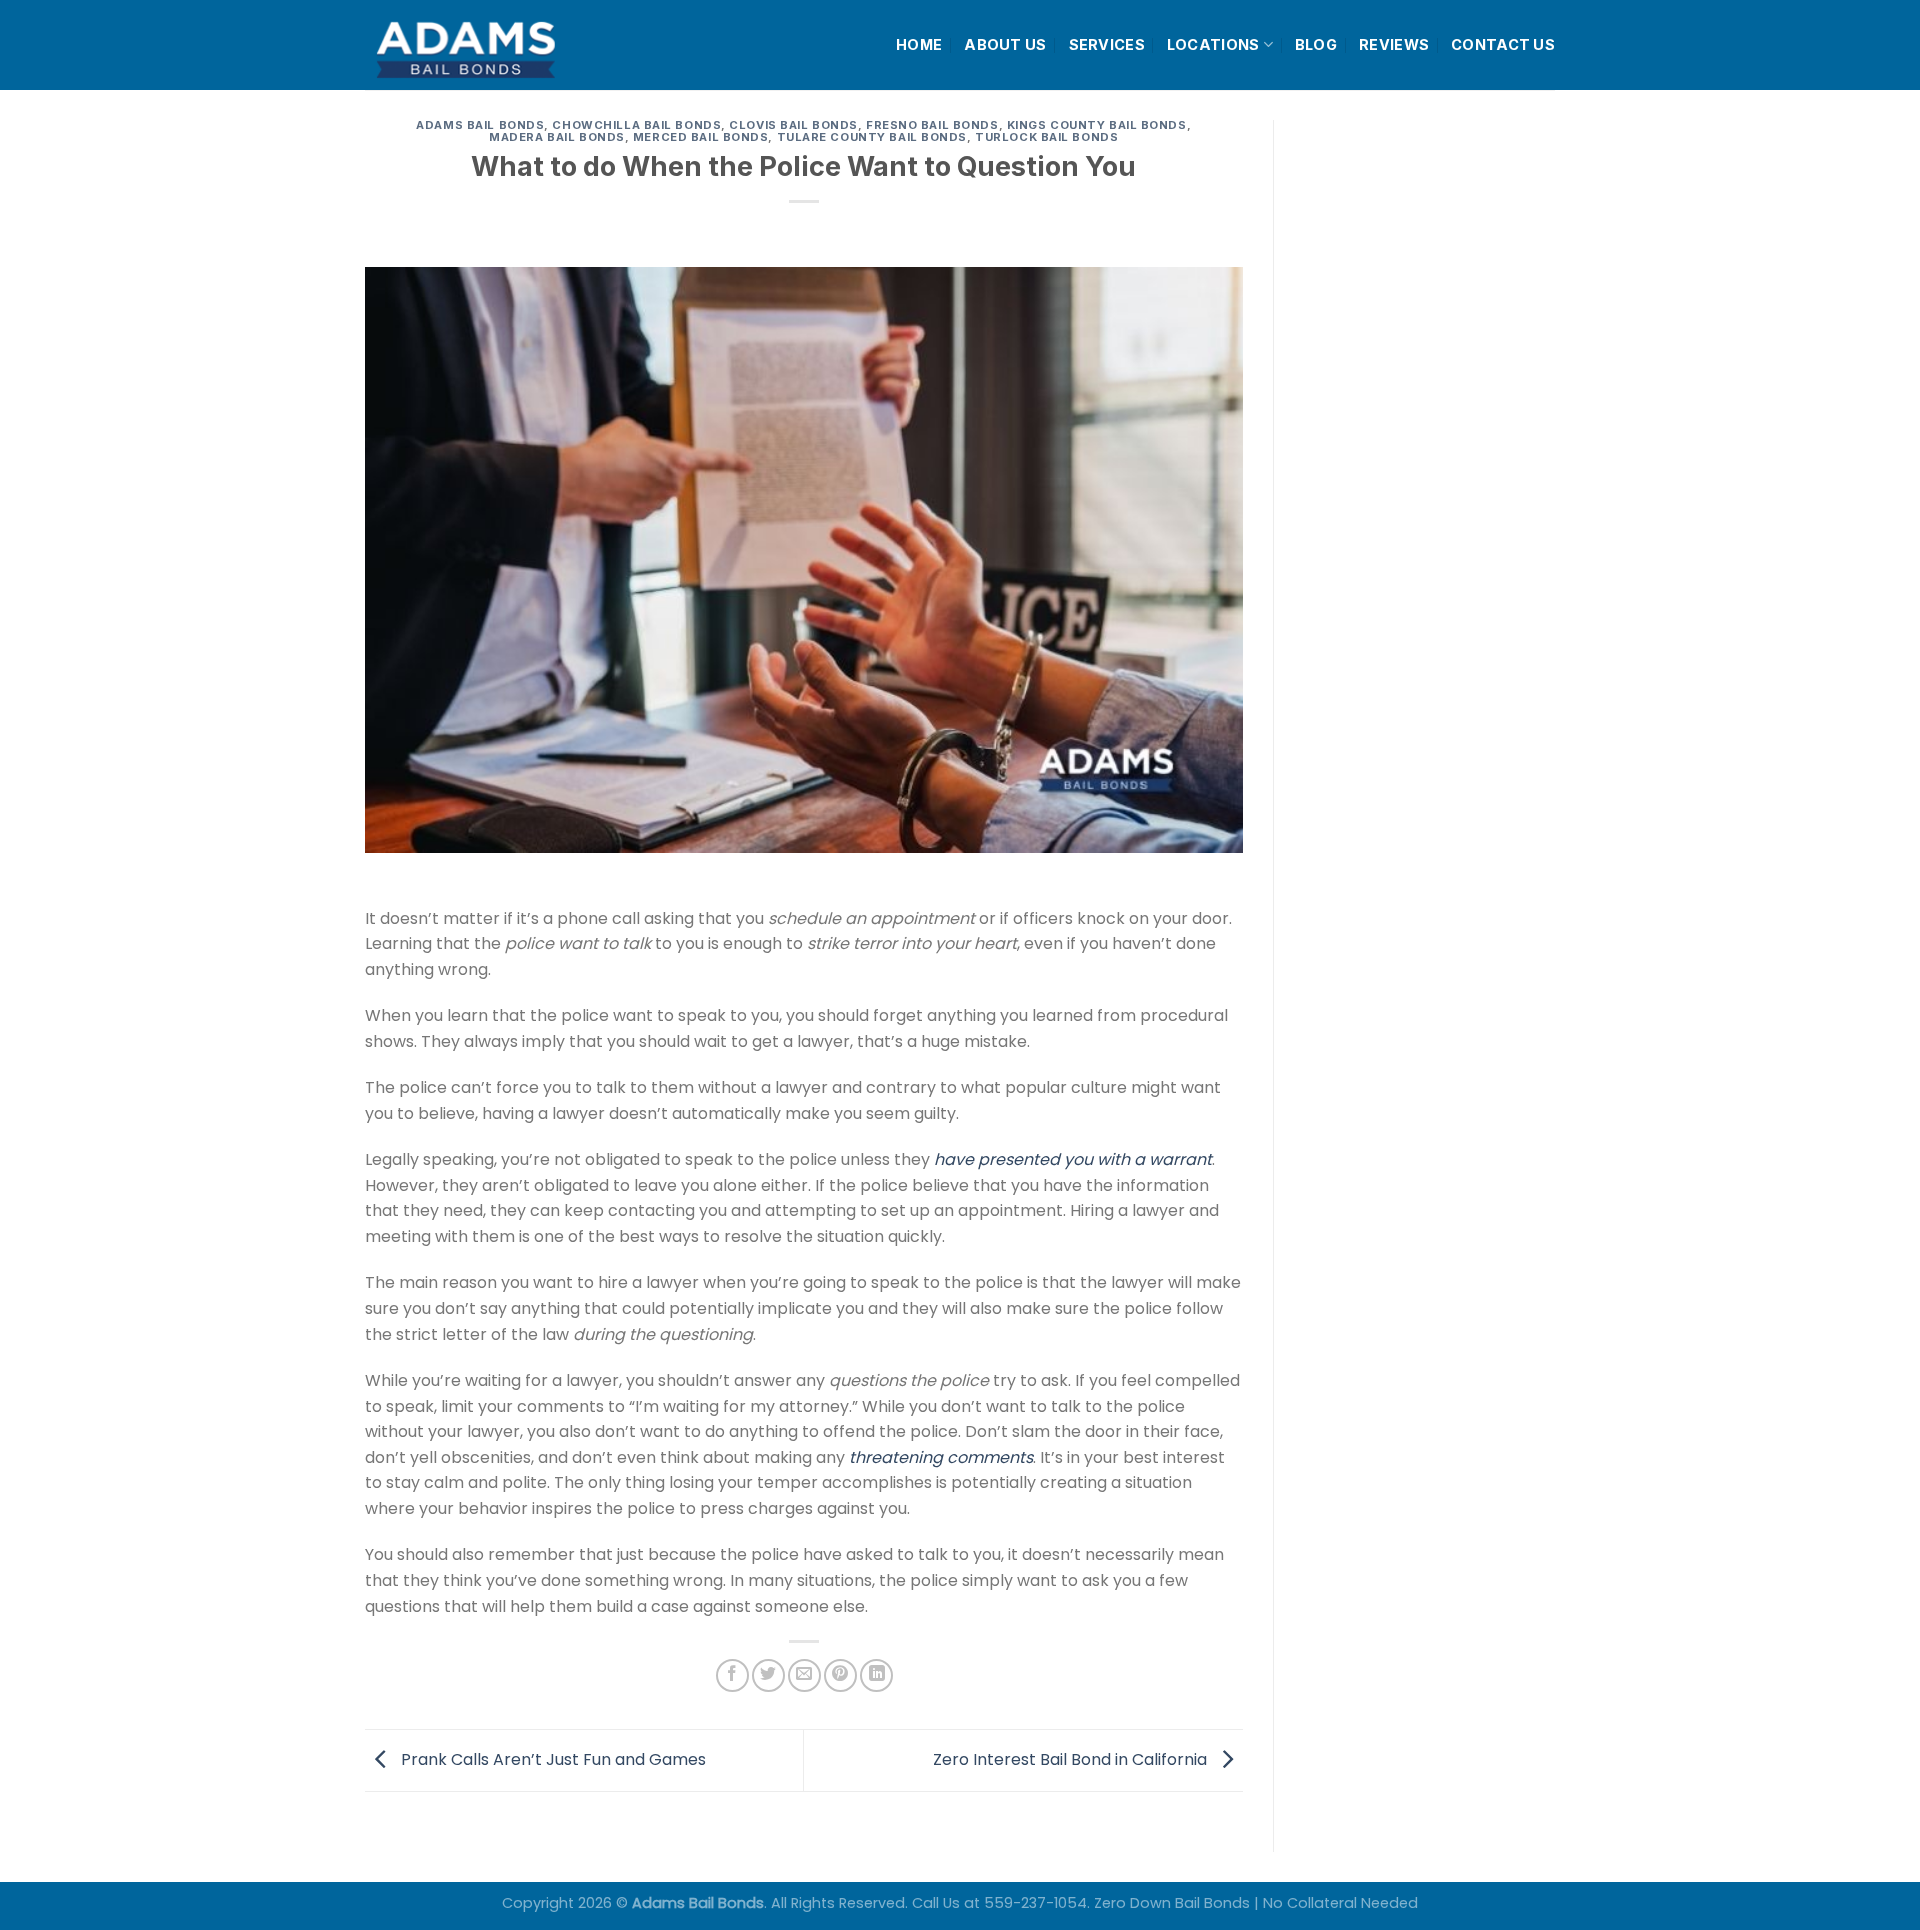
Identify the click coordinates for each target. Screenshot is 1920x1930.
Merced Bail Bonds (701, 137)
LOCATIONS (1213, 44)
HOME (919, 44)
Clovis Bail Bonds (793, 125)
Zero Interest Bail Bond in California (1072, 1759)
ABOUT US (1005, 44)
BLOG (1316, 44)
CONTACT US (1503, 44)
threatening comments (941, 1457)
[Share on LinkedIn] (876, 1675)
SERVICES (1107, 44)
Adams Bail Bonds (480, 125)
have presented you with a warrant (1073, 1159)
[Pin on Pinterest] (840, 1675)
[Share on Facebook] (732, 1675)
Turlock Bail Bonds (1046, 137)
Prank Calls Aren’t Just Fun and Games (551, 1759)
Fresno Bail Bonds (932, 125)
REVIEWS (1394, 44)
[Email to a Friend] (804, 1675)
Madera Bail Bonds (557, 137)
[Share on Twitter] (768, 1675)
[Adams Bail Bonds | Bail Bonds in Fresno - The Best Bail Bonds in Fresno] (514, 45)
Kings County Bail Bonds (1097, 125)
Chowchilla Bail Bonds (636, 125)
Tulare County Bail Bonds (872, 137)
